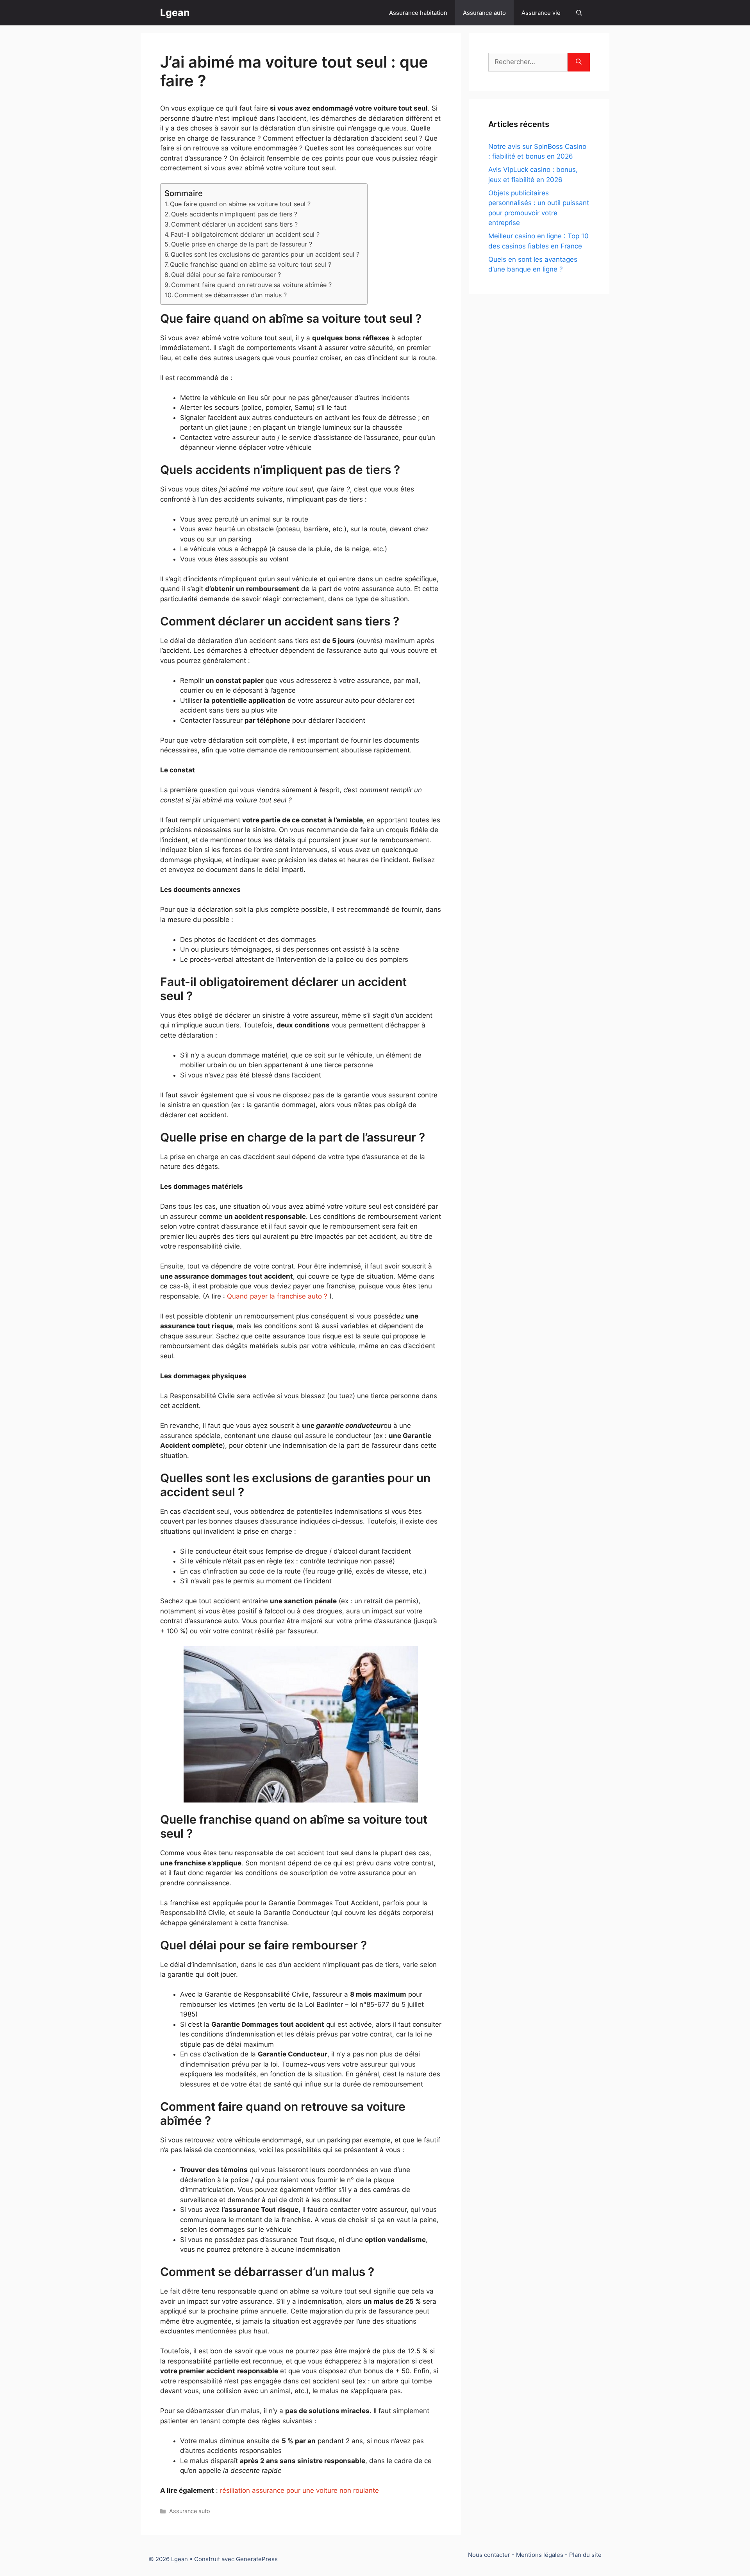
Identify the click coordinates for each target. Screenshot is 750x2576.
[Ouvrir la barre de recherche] (579, 13)
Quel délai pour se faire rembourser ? (226, 275)
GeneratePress (257, 2559)
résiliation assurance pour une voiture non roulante (299, 2490)
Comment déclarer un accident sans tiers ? (234, 224)
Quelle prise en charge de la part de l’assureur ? (242, 244)
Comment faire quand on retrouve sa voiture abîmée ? (251, 285)
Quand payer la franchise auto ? (277, 1296)
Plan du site (585, 2555)
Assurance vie (541, 13)
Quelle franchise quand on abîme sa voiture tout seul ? (251, 264)
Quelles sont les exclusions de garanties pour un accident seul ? (265, 254)
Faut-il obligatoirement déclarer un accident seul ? (245, 234)
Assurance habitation (418, 13)
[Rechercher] (579, 62)
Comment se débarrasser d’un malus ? (230, 295)
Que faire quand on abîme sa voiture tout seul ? (240, 204)
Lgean (175, 13)
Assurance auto (484, 13)
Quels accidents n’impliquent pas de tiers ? (234, 214)
